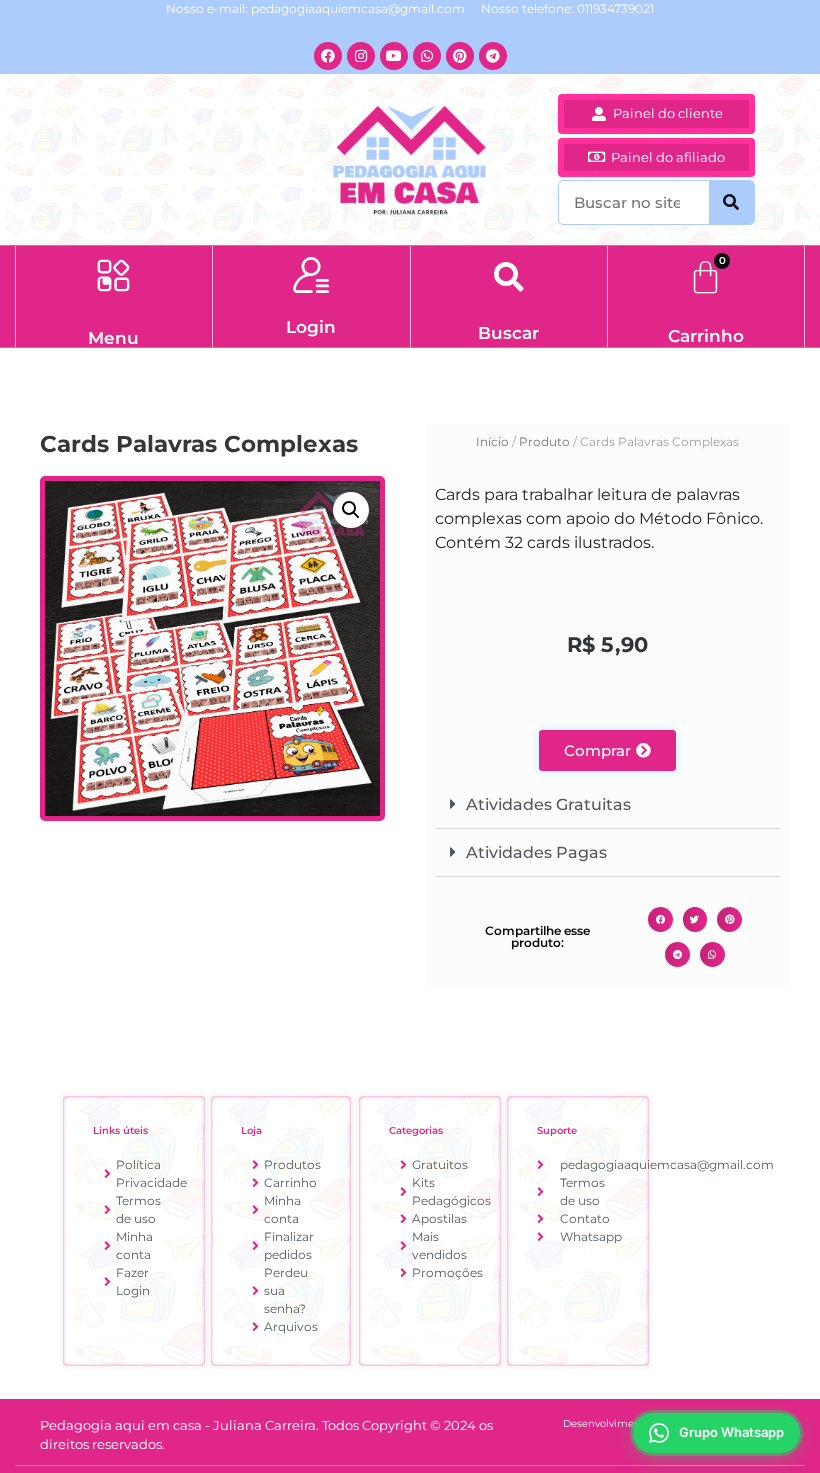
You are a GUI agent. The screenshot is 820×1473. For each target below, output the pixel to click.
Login (311, 327)
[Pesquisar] (731, 202)
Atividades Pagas (536, 852)
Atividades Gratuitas (548, 804)
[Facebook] (328, 56)
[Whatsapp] (427, 56)
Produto (544, 441)
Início (492, 441)
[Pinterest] (460, 56)
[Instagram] (361, 56)
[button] (114, 278)
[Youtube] (394, 56)
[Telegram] (493, 56)
